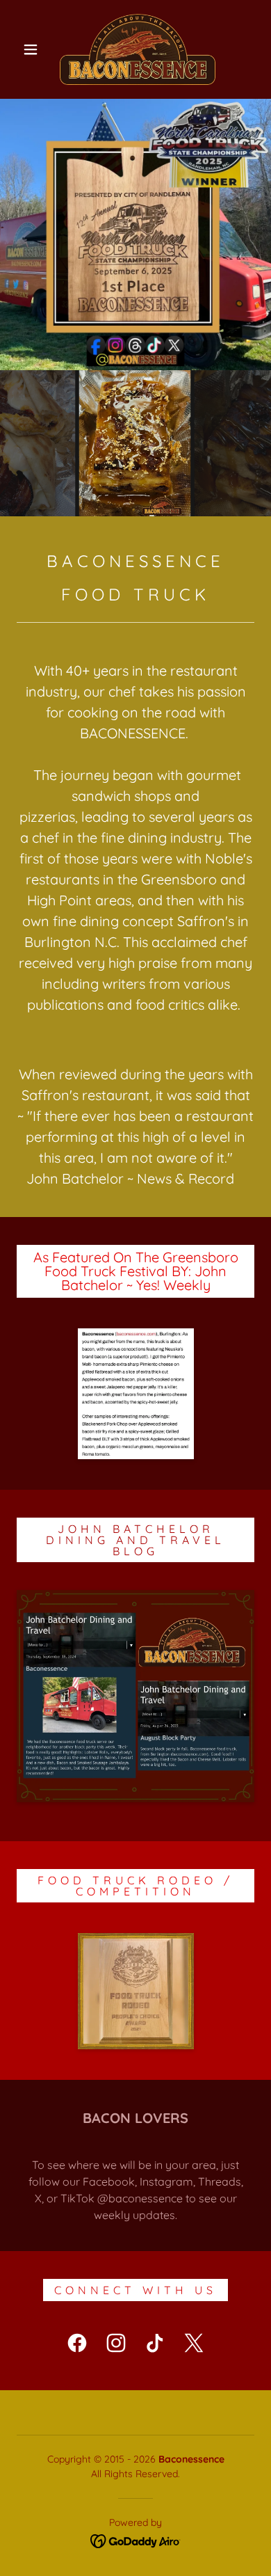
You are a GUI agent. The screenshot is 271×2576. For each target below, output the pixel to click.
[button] (31, 49)
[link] (138, 49)
